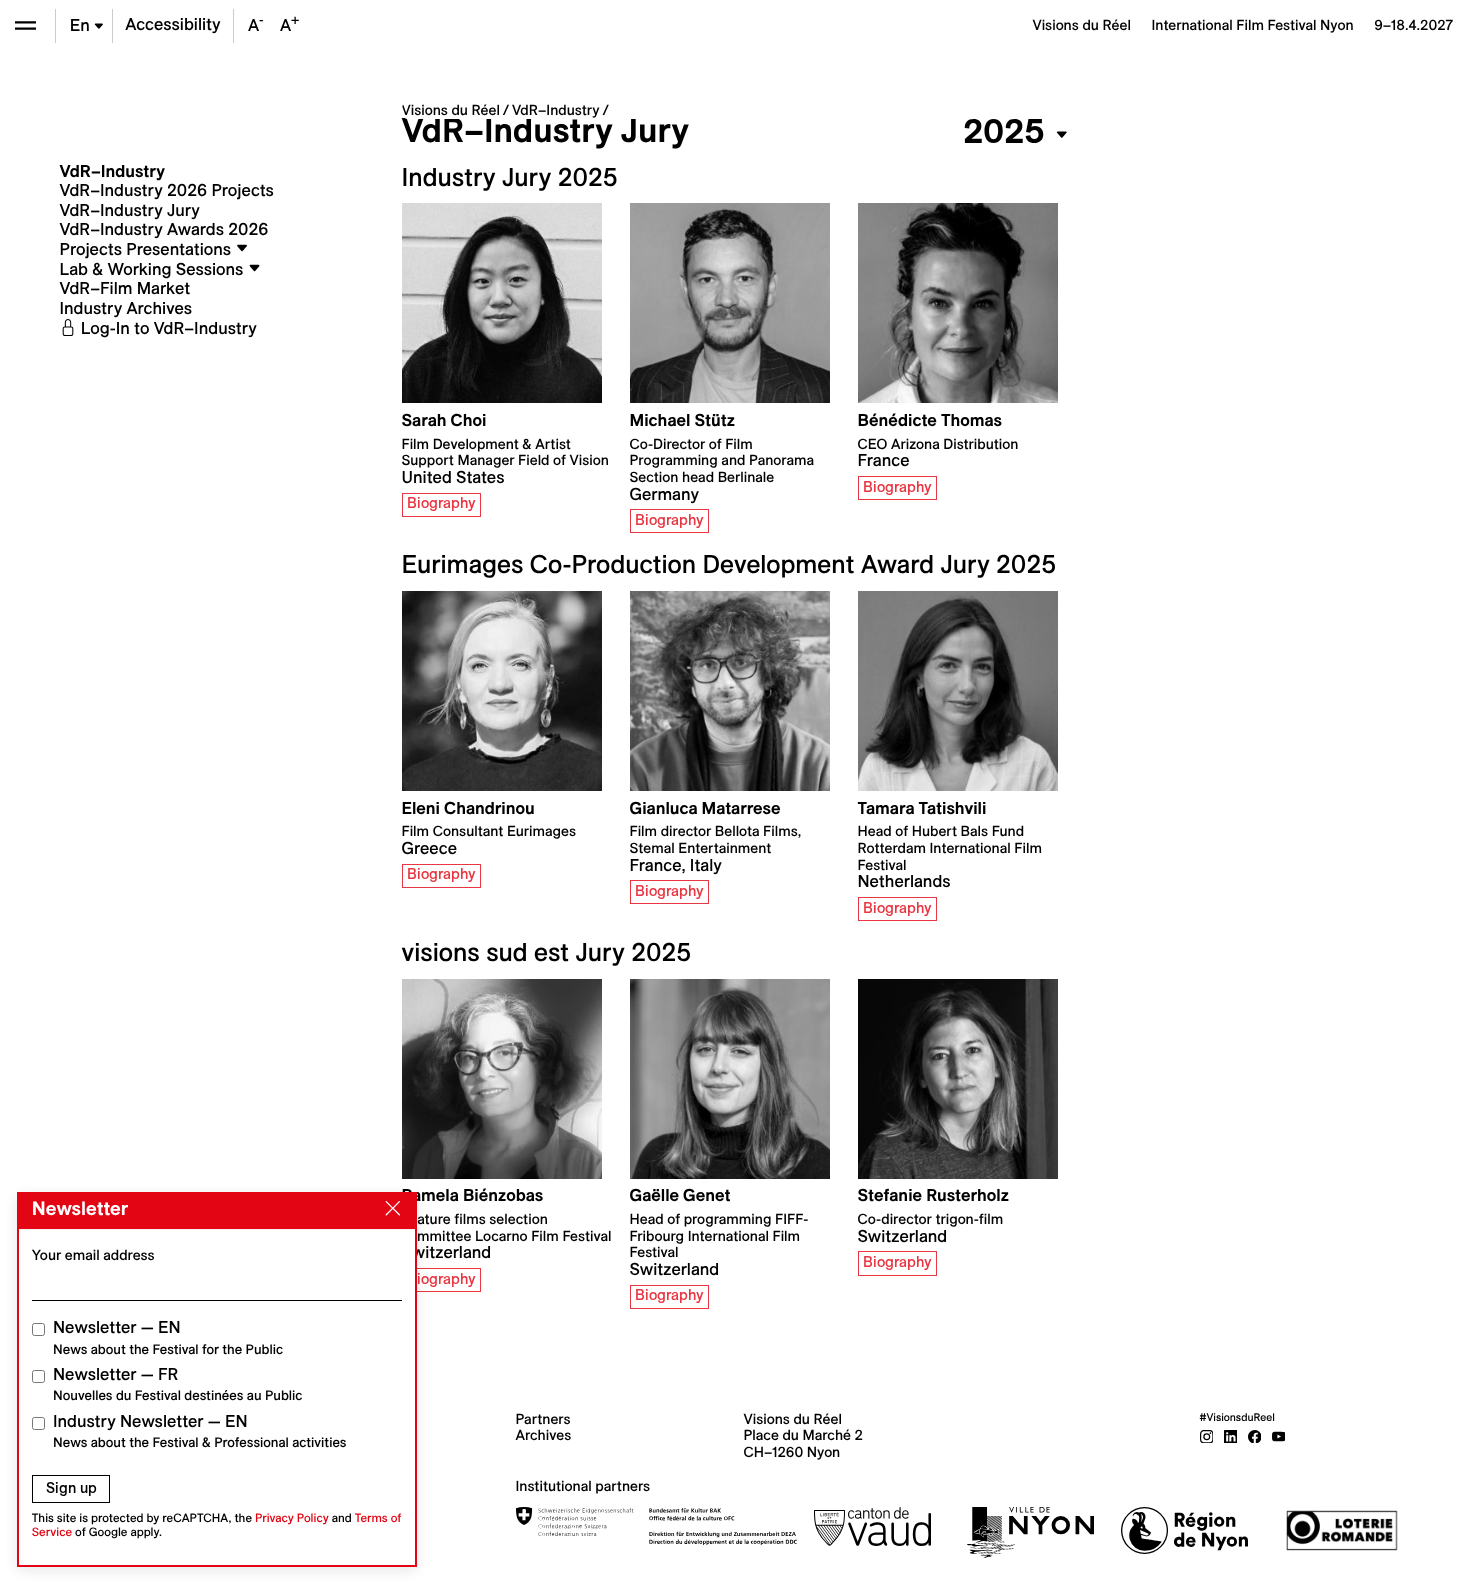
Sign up (71, 1488)
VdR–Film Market (125, 289)
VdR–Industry (556, 110)
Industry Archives (126, 309)
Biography (441, 503)
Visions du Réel (451, 110)
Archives (544, 1435)
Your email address (93, 1255)
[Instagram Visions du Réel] (1207, 1435)
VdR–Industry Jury (130, 211)
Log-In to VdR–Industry (167, 329)
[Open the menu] (25, 25)
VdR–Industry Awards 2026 (164, 230)
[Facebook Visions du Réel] (1255, 1435)
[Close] (389, 1209)
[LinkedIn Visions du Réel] (1231, 1435)
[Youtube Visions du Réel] (1279, 1435)
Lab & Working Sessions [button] (154, 270)
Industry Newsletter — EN (200, 1431)
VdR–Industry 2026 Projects (167, 191)
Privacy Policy (292, 1518)
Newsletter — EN (168, 1337)
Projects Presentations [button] (148, 250)
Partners (543, 1419)
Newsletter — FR (177, 1384)
